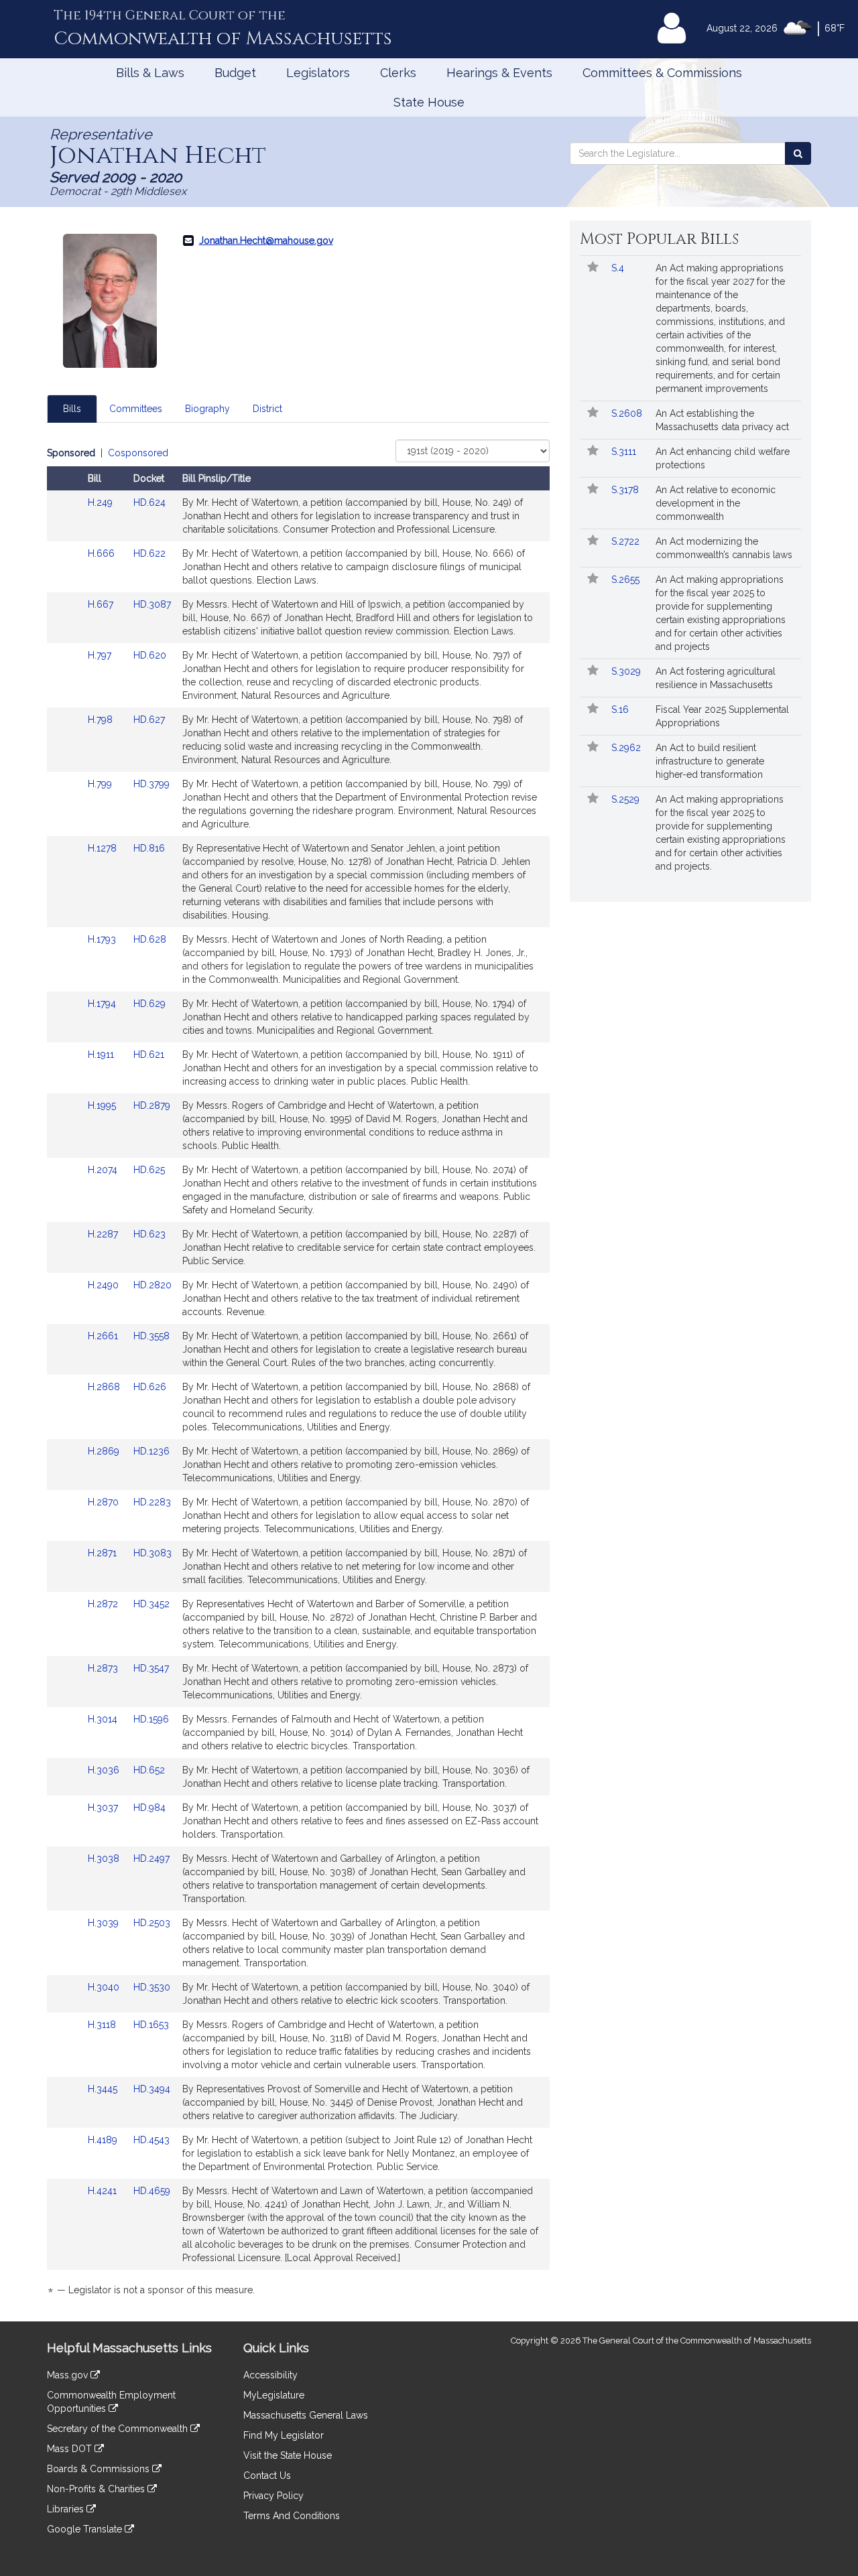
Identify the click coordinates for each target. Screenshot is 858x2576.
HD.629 (149, 1004)
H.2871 (104, 1553)
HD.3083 (152, 1553)
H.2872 (104, 1604)
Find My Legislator (284, 2435)
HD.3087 (152, 604)
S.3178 (626, 490)
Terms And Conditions (292, 2516)
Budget (235, 73)
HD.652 (149, 1770)
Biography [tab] (207, 409)
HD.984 (149, 1808)
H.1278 (104, 848)
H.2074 (104, 1170)
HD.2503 (152, 1923)
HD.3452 (151, 1604)
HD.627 (149, 720)
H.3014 (104, 1719)
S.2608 (628, 413)
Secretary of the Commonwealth (119, 2429)
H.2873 (104, 1668)
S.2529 (627, 799)
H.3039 (105, 1923)
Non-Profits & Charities (97, 2489)
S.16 (621, 709)
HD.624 (149, 502)
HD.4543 (151, 2140)
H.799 (101, 784)
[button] (593, 268)
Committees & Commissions (662, 73)
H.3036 (105, 1770)
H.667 (102, 604)
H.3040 (105, 1987)
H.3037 (104, 1808)
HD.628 (150, 939)
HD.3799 (151, 784)
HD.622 (149, 553)
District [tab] (267, 409)
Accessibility (270, 2375)
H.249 (102, 502)
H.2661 (104, 1336)
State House (429, 102)
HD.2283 (152, 1502)
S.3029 (627, 671)
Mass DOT (71, 2449)
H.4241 (104, 2191)
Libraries (67, 2509)
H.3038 (105, 1858)
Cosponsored (138, 453)
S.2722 (627, 541)
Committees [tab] (136, 409)
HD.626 (150, 1387)
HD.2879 (152, 1105)
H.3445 (104, 2089)
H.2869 (105, 1451)
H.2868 (105, 1387)
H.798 (102, 720)
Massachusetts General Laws (306, 2415)
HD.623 (149, 1234)
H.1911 (102, 1055)
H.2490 (105, 1285)
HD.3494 (152, 2089)
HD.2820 (152, 1285)
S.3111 (625, 452)
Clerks (398, 73)
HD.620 (150, 655)
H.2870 (105, 1502)
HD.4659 (152, 2191)
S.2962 (627, 748)
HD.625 (149, 1170)
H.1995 (103, 1105)
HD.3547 (151, 1668)
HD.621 (149, 1055)
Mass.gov (69, 2375)
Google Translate (86, 2529)
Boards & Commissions (100, 2469)
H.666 (103, 553)
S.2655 (627, 580)
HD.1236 (151, 1451)
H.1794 (103, 1004)
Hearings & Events (499, 73)
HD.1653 (151, 2025)
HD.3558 (151, 1336)
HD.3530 (152, 1987)
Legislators (318, 73)
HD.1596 (151, 1719)
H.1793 (103, 939)
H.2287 (104, 1234)
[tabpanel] (298, 1374)
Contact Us (267, 2476)
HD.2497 (151, 1858)
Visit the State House (288, 2455)
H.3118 (103, 2025)
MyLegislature (274, 2395)
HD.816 (149, 848)
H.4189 (104, 2140)
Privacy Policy (273, 2496)
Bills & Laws (150, 73)
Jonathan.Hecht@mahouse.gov (266, 241)
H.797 (101, 655)
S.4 (619, 268)
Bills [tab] (72, 409)
